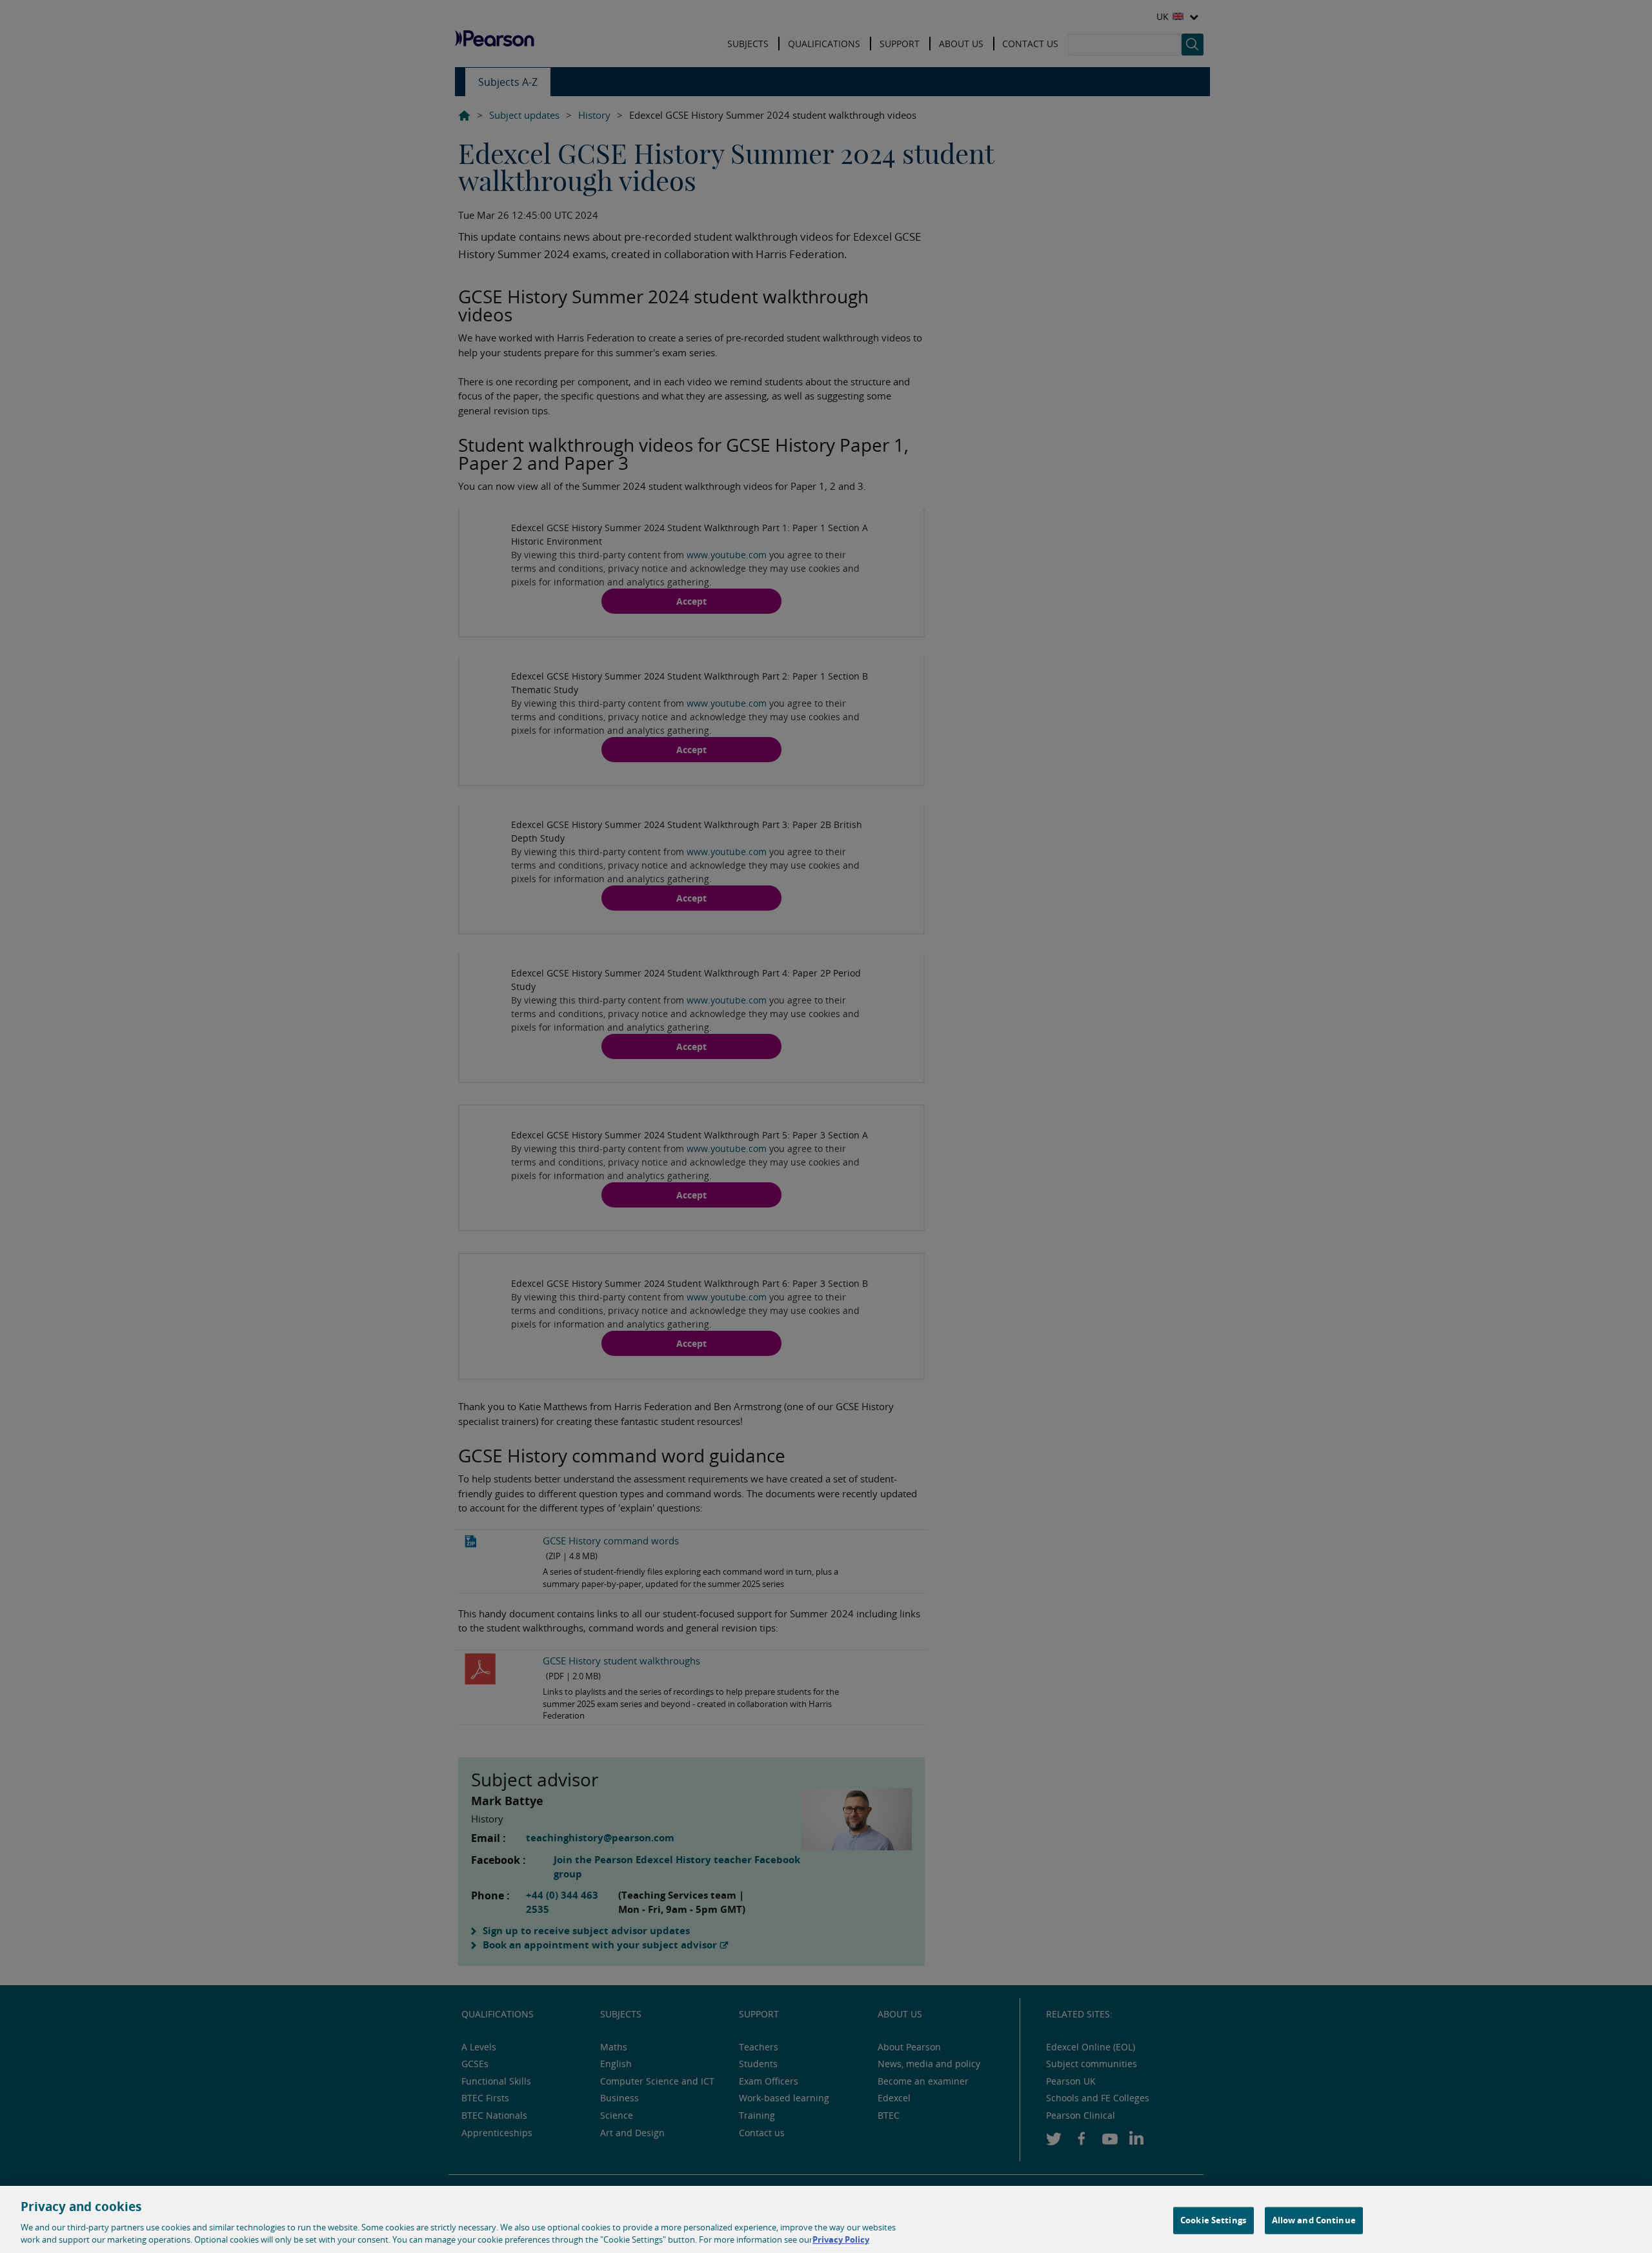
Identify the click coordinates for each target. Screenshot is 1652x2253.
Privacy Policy (841, 2239)
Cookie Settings (1213, 2220)
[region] (826, 2219)
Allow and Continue (1314, 2220)
